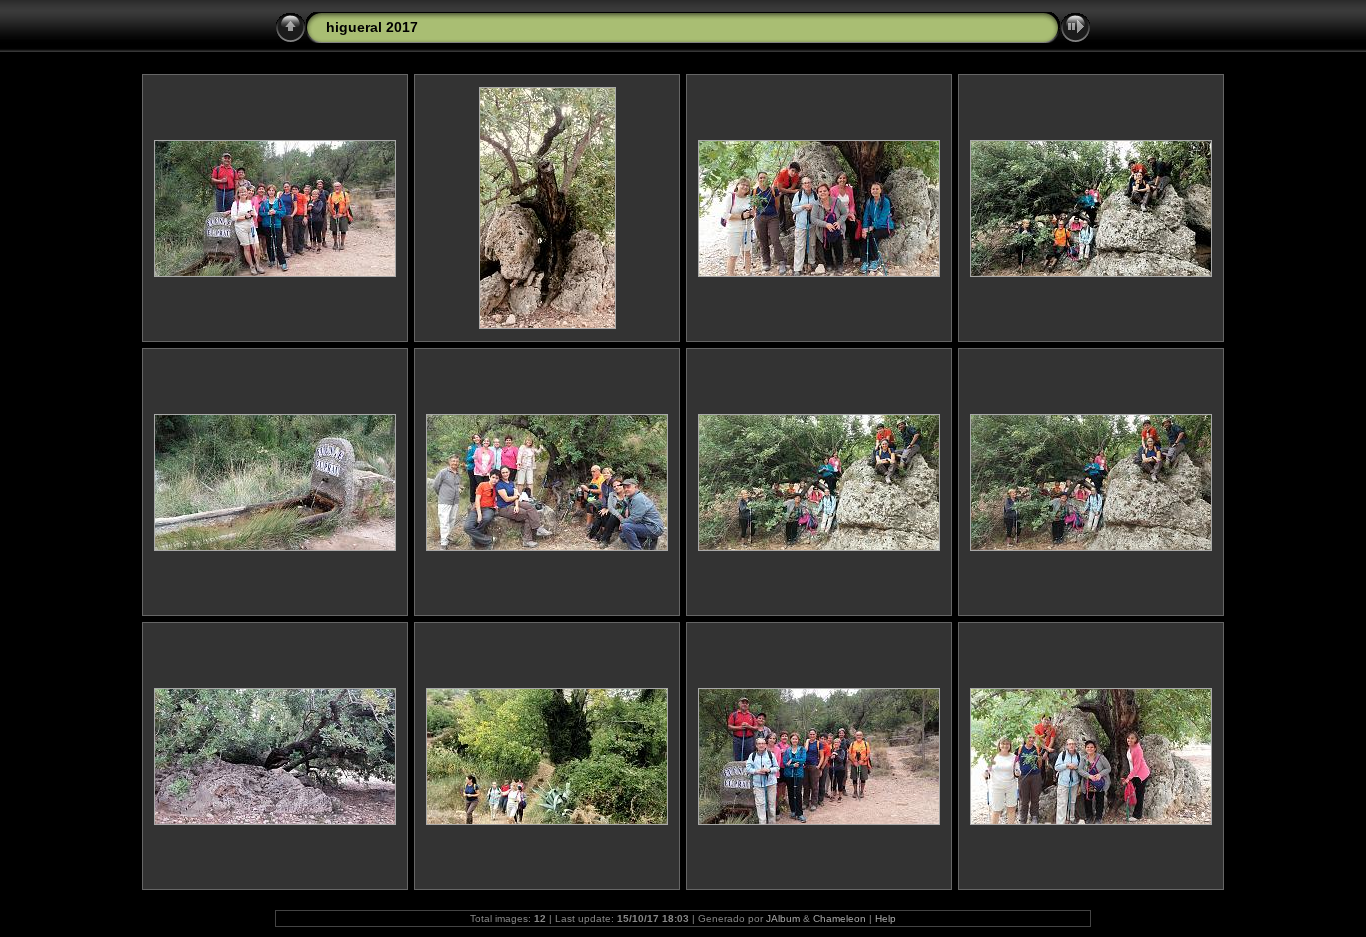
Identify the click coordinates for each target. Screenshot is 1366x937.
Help (885, 918)
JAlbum (783, 918)
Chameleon (839, 918)
